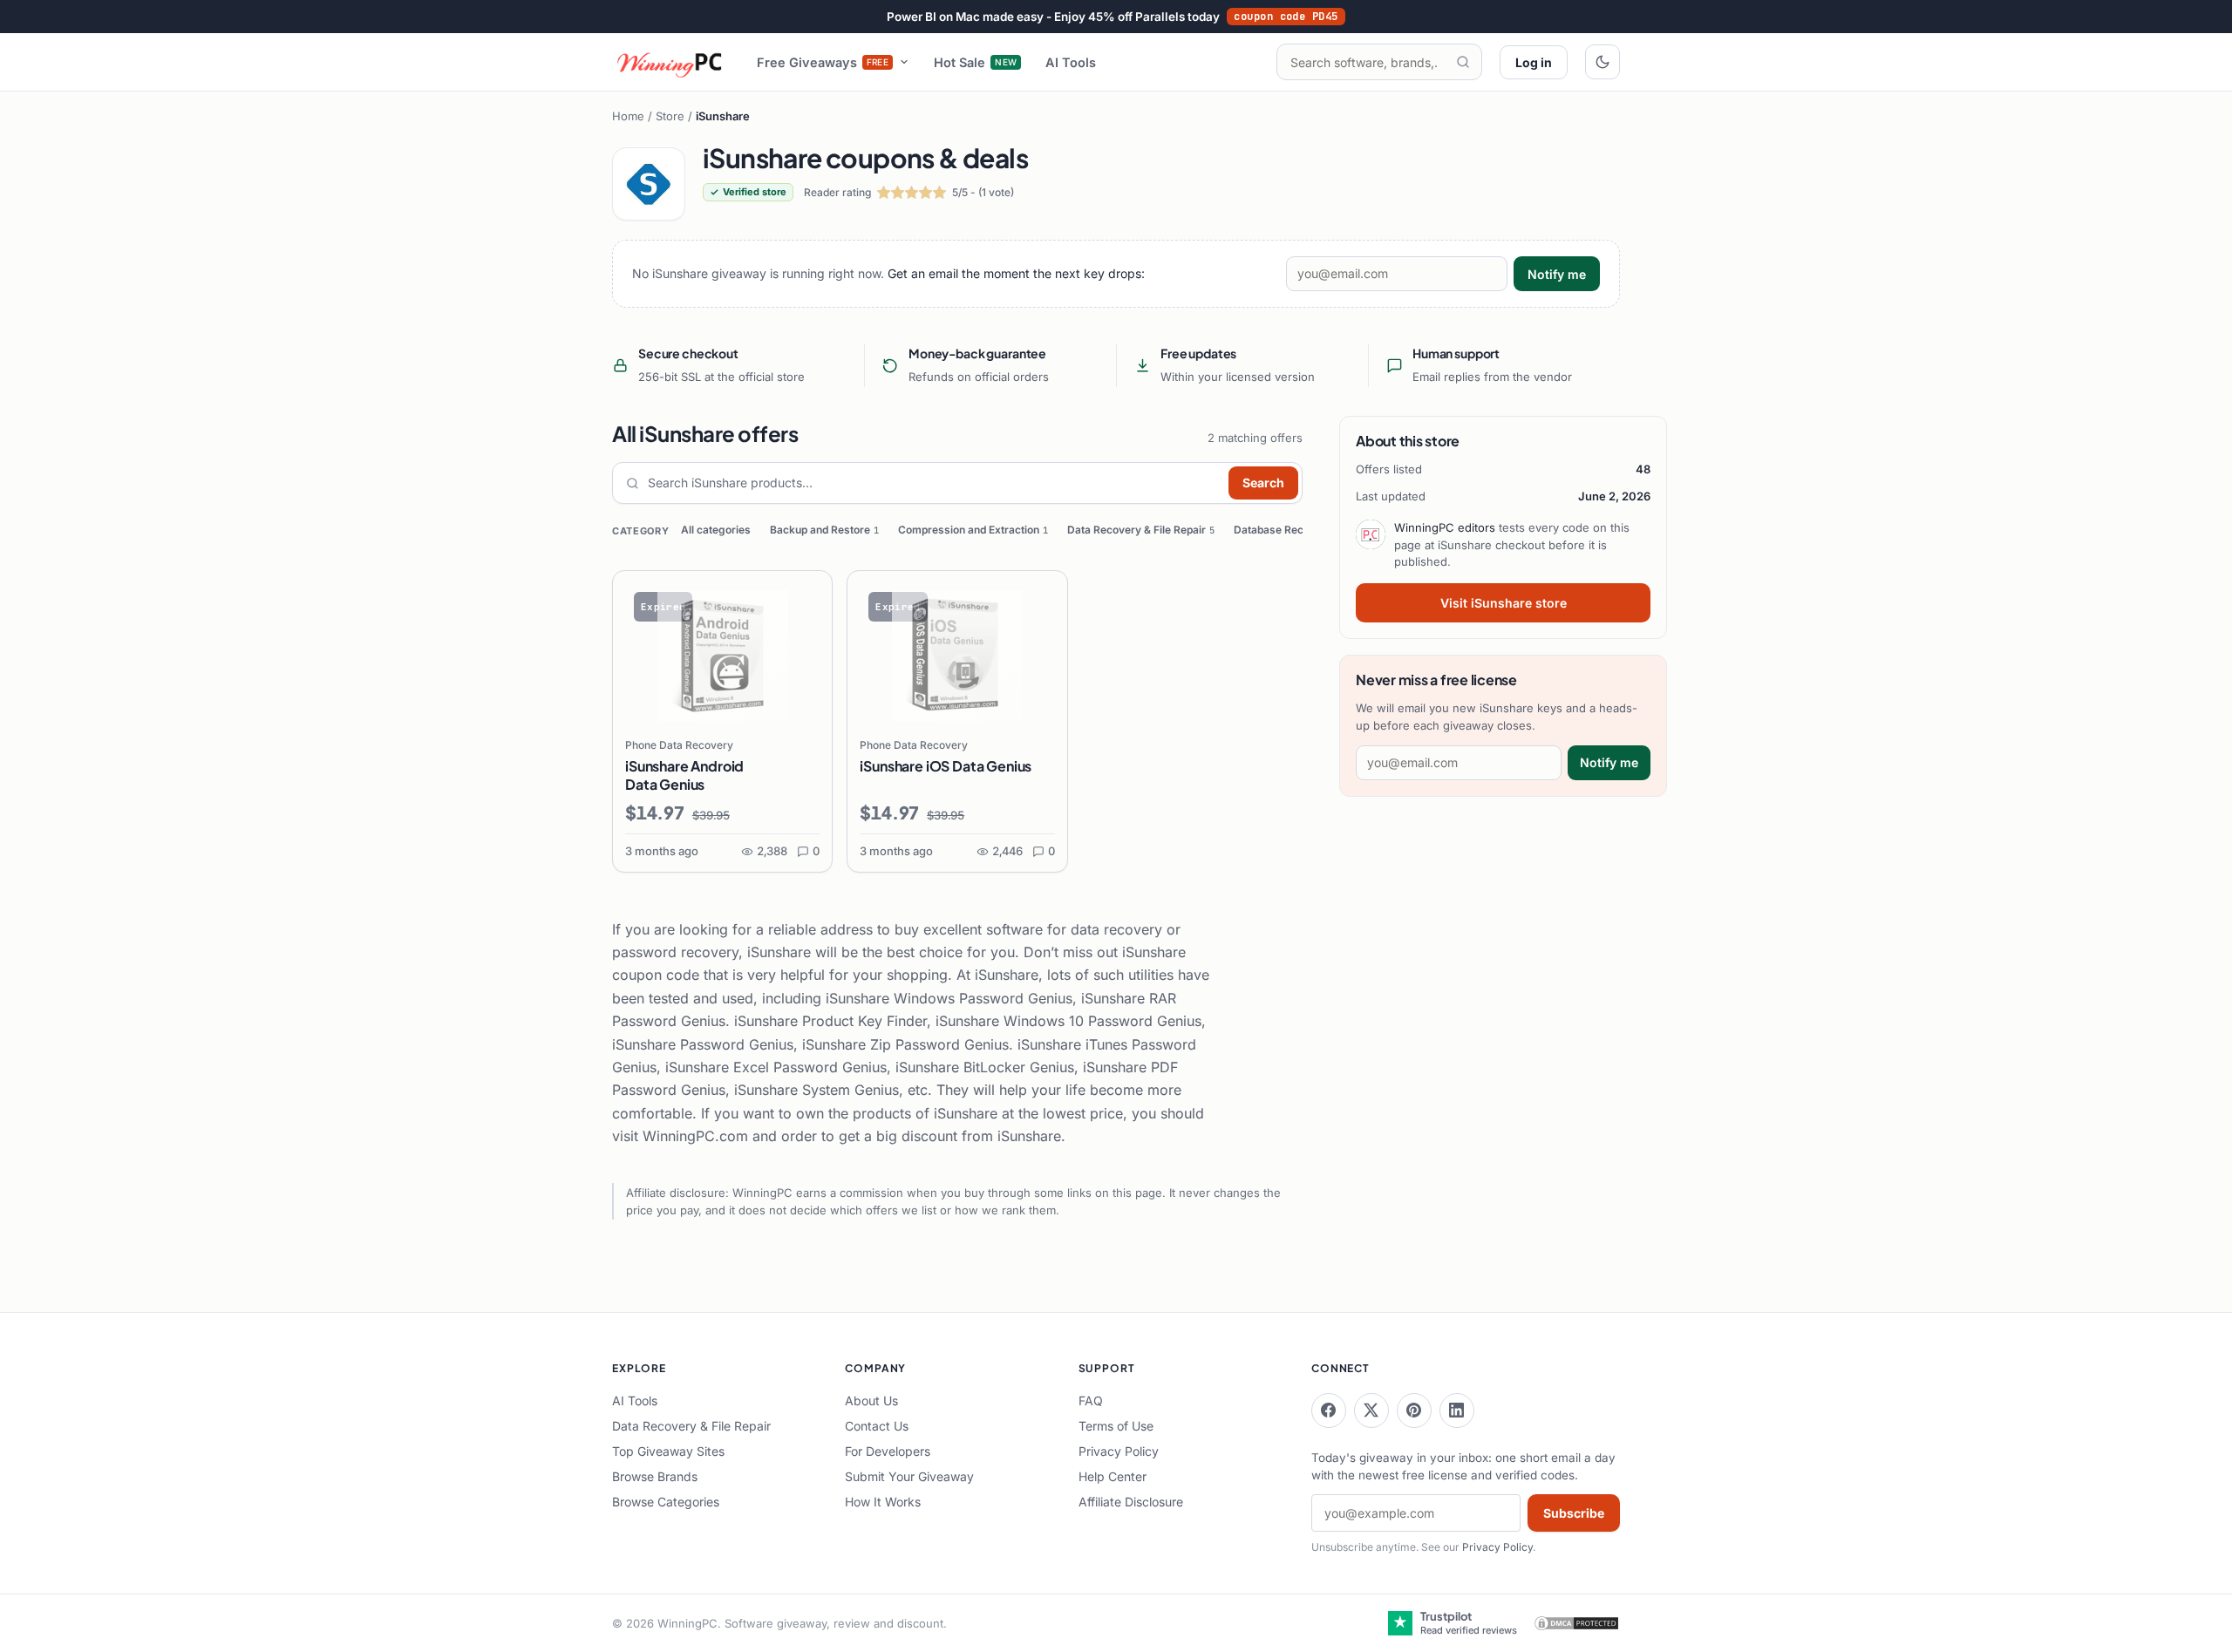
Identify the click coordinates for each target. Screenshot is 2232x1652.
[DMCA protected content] (1576, 1623)
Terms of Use (1116, 1426)
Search (1263, 483)
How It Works (883, 1502)
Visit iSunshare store (1504, 603)
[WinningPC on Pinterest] (1414, 1411)
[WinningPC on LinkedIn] (1457, 1411)
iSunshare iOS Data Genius (946, 766)
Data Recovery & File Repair (1141, 530)
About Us (871, 1400)
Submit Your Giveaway (909, 1476)
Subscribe (1574, 1513)
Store (670, 116)
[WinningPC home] (670, 62)
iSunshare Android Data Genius (684, 775)
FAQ (1091, 1400)
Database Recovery (1287, 530)
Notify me (1557, 274)
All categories (716, 530)
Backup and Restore (824, 530)
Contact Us (877, 1426)
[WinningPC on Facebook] (1329, 1411)
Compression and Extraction (973, 530)
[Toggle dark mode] (1603, 62)
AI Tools (1071, 62)
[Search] (1463, 62)
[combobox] (934, 483)
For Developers (888, 1451)
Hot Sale (975, 62)
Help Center (1113, 1476)
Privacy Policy (1119, 1451)
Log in (1534, 62)
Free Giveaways (823, 62)
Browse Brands (655, 1476)
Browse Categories (666, 1502)
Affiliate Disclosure (1131, 1502)
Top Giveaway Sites (668, 1451)
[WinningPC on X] (1371, 1411)
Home (628, 116)
